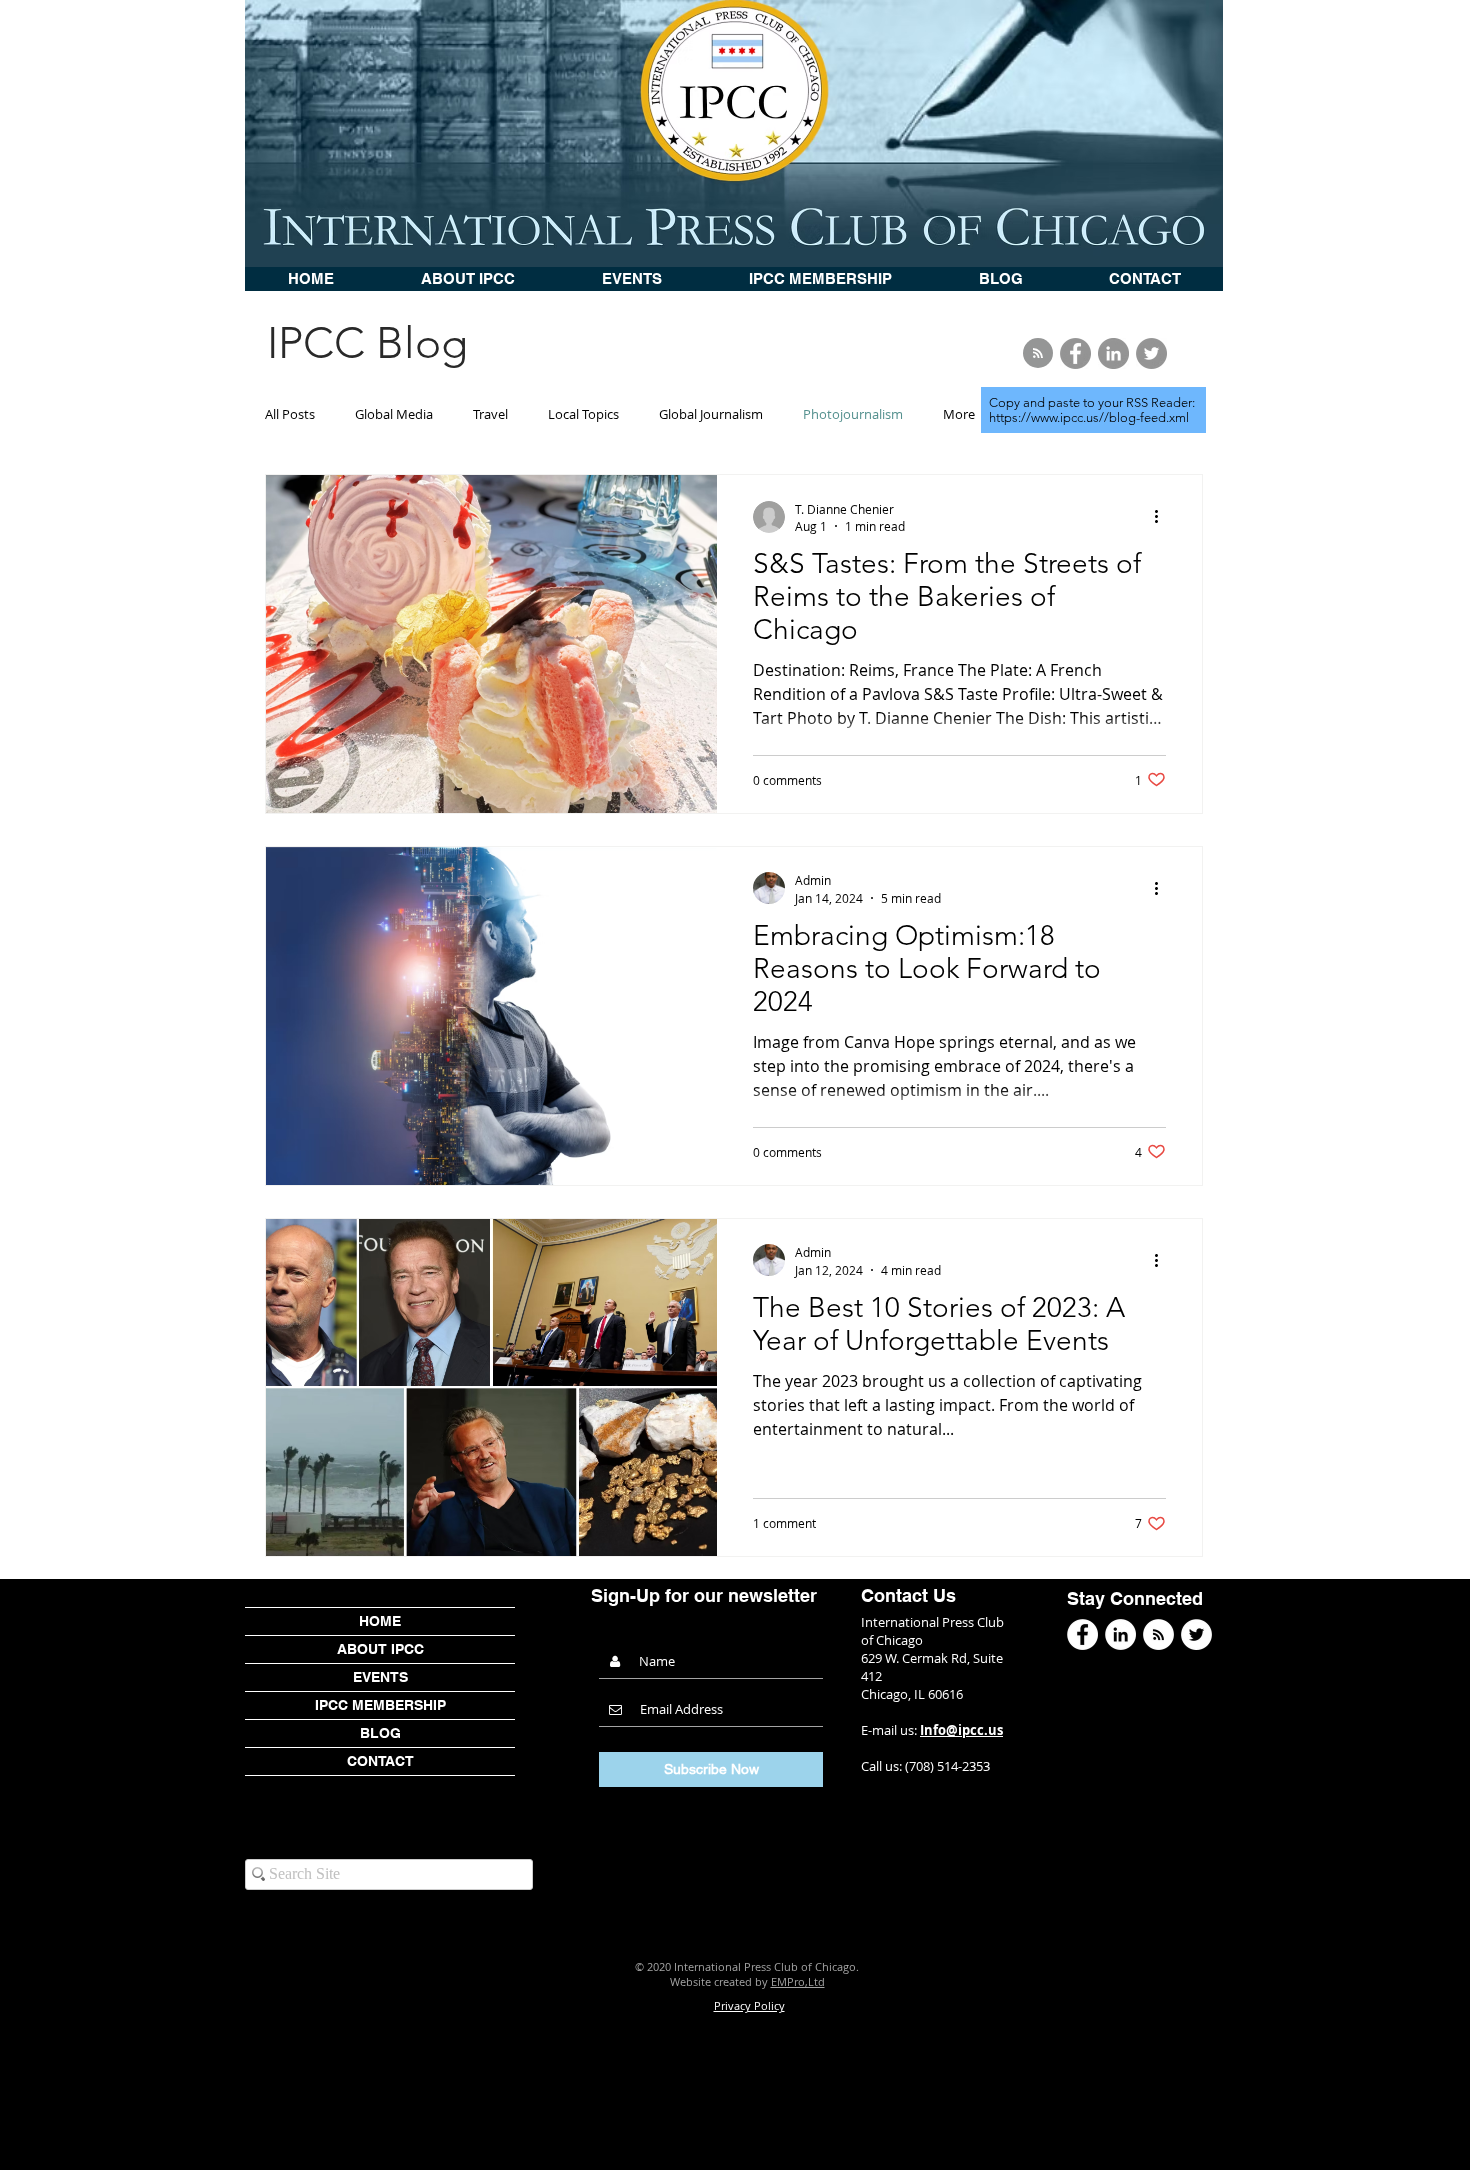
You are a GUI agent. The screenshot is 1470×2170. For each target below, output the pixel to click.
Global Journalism (711, 414)
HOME (380, 1621)
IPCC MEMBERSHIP (380, 1705)
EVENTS (380, 1677)
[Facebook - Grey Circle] (1075, 353)
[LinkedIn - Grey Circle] (1113, 353)
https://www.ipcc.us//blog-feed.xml (1089, 417)
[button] (631, 279)
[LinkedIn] (1120, 1634)
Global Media (394, 414)
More (959, 414)
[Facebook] (1082, 1634)
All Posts (290, 414)
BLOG (380, 1733)
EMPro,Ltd (798, 1981)
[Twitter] (1196, 1634)
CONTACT (380, 1761)
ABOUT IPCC (380, 1649)
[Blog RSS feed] (1038, 354)
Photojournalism (853, 414)
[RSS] (1158, 1634)
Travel (490, 414)
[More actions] (1163, 517)
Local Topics (583, 414)
